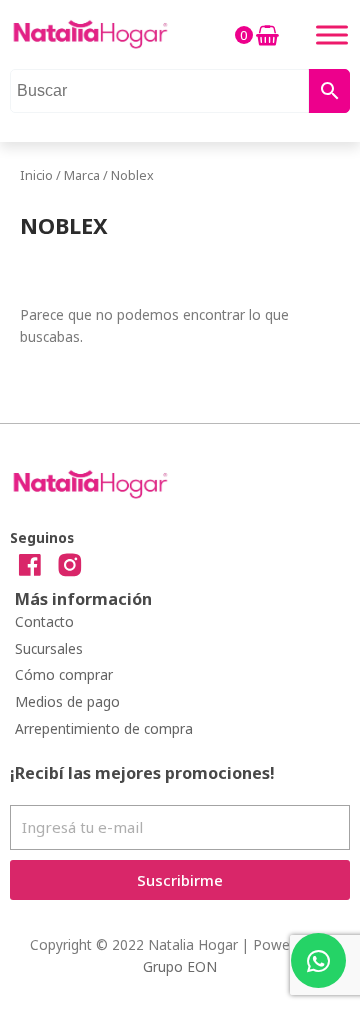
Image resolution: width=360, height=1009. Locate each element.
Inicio (36, 175)
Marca (82, 175)
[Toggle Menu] (332, 34)
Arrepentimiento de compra (104, 728)
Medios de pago (67, 701)
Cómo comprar (64, 674)
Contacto (44, 621)
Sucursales (49, 648)
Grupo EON (180, 966)
